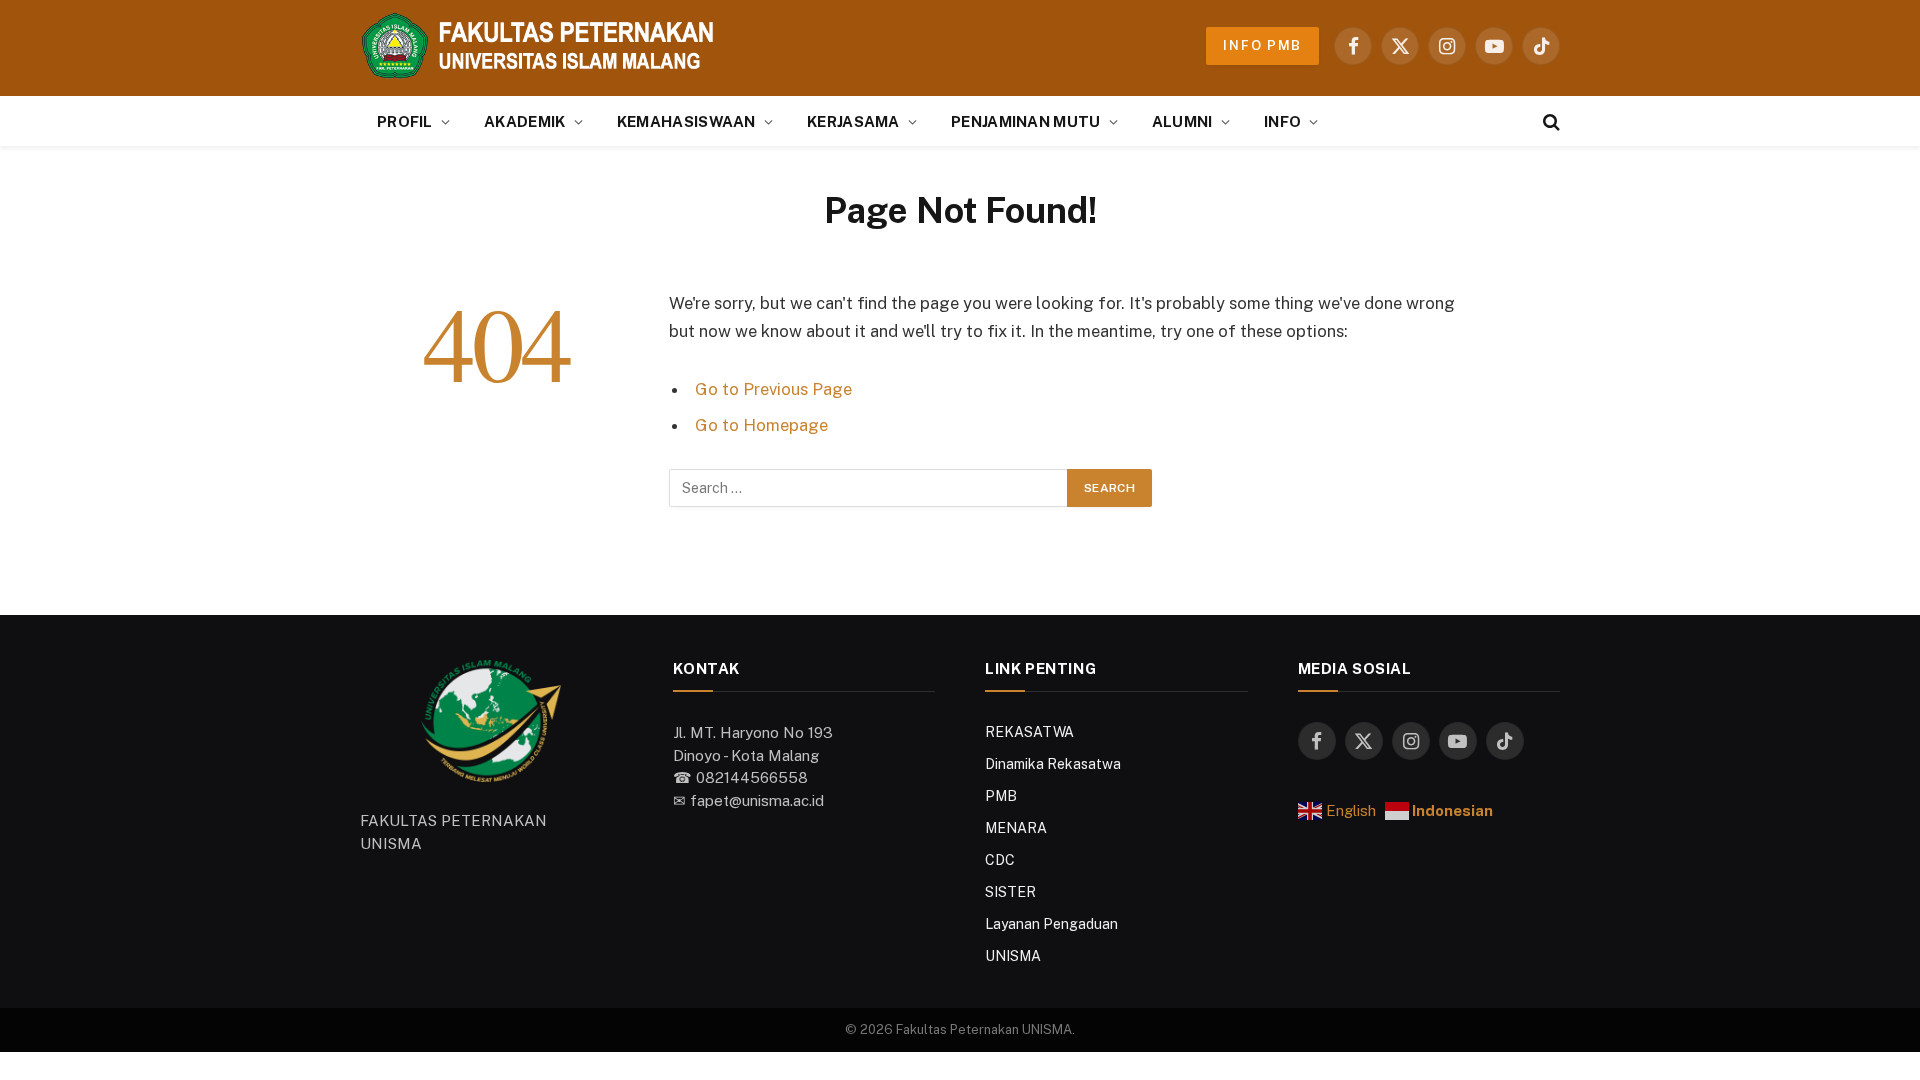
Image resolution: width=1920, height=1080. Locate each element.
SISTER (1010, 892)
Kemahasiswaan (686, 121)
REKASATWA (1029, 732)
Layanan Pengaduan (1051, 924)
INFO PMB (1262, 45)
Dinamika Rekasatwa (1053, 764)
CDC (1000, 860)
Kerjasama (853, 121)
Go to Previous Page (773, 389)
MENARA (1016, 828)
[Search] (1549, 121)
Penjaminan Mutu (1026, 121)
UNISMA (1013, 956)
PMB (1001, 796)
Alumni (1182, 121)
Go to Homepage (761, 425)
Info (1282, 121)
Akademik (524, 121)
